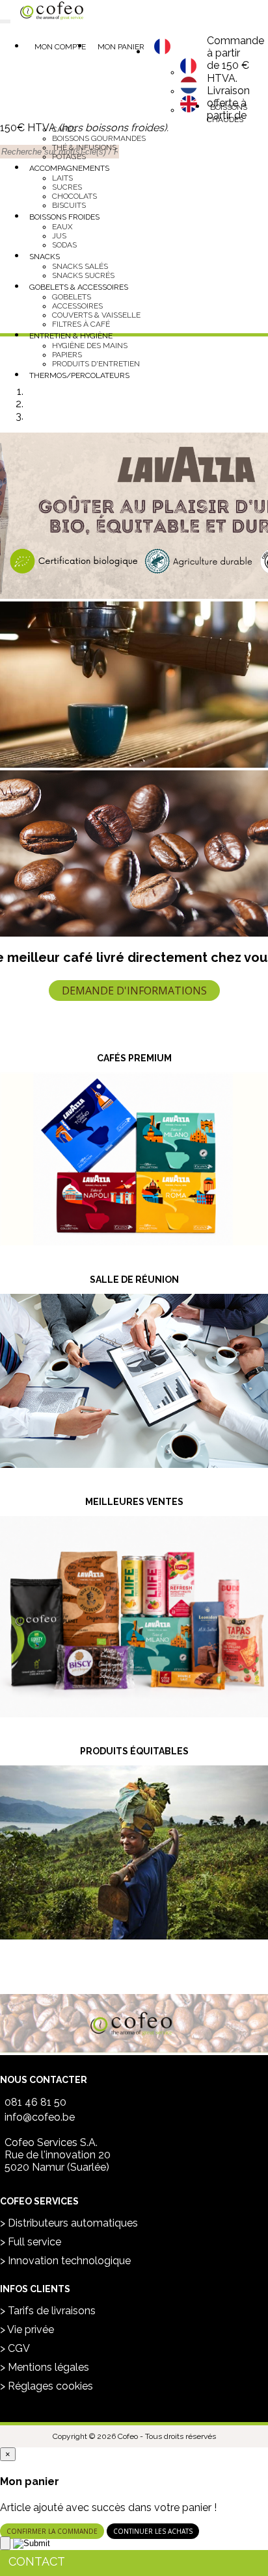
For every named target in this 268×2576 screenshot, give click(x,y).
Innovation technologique (69, 2261)
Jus (59, 236)
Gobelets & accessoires (79, 287)
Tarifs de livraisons (52, 2311)
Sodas (64, 245)
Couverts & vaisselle (96, 315)
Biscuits (69, 205)
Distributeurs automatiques (73, 2223)
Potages (69, 157)
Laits (62, 178)
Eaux (62, 227)
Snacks (45, 257)
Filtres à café (81, 324)
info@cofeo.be (40, 2117)
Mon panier (121, 47)
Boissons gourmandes (99, 138)
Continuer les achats (153, 2531)
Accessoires (77, 306)
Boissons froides (64, 217)
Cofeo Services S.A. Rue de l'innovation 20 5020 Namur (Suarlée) (58, 2155)
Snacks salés (80, 266)
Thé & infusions (84, 147)
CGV (19, 2348)
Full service (34, 2242)
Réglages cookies (50, 2386)
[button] (163, 52)
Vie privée (31, 2330)
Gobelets (72, 297)
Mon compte (60, 47)
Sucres (67, 187)
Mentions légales (48, 2367)
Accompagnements (69, 168)
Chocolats (74, 196)
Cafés (64, 129)
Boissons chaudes (227, 113)
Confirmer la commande (52, 2531)
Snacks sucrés (83, 275)
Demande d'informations (134, 991)
